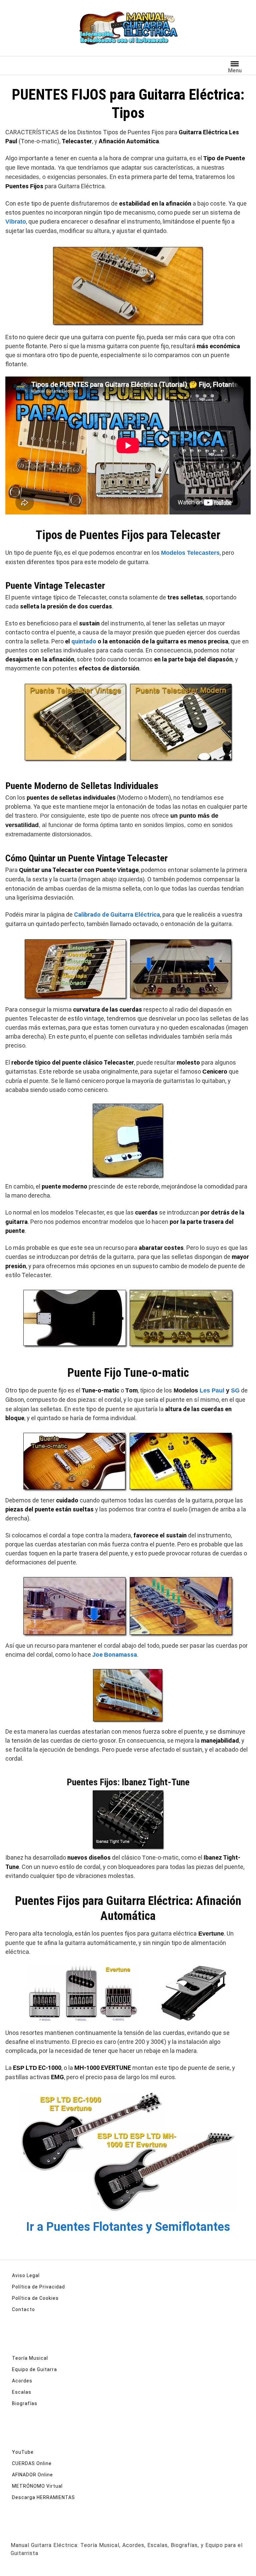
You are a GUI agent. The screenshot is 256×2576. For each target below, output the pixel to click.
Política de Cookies (35, 2298)
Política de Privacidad (38, 2287)
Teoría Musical (30, 2358)
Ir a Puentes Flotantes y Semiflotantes (128, 2227)
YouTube (23, 2452)
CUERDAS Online (32, 2463)
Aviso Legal (26, 2275)
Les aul (212, 1390)
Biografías (25, 2403)
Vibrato (16, 222)
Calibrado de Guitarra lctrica (117, 914)
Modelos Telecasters (190, 553)
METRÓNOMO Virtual (37, 2486)
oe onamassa (115, 1655)
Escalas (22, 2392)
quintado (84, 641)
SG (235, 1390)
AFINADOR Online (32, 2475)
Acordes (22, 2381)
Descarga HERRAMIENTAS (43, 2497)
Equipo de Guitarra (34, 2369)
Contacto (23, 2309)
